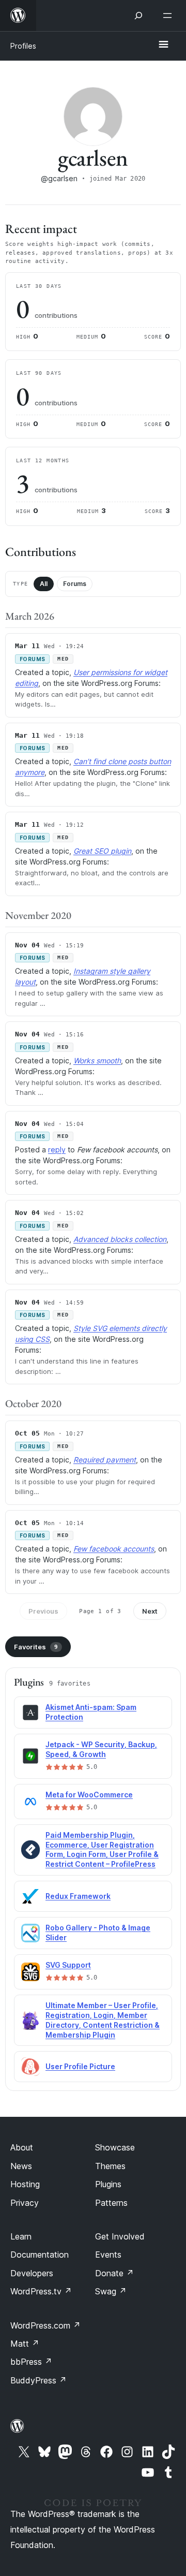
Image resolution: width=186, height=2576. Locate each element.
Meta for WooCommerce (89, 1795)
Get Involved (120, 2236)
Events (108, 2255)
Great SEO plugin (102, 851)
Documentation (40, 2255)
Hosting (25, 2184)
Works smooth (97, 1060)
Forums (75, 584)
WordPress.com (45, 2325)
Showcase (115, 2147)
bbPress (31, 2362)
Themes (110, 2166)
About (22, 2147)
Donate (114, 2273)
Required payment (105, 1460)
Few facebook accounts (114, 1549)
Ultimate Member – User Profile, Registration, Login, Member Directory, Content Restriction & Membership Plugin (103, 2020)
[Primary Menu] (163, 45)
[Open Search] (138, 16)
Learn (21, 2236)
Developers (32, 2273)
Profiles (23, 46)
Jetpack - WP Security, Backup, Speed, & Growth (101, 1749)
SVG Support (68, 1965)
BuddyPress (38, 2380)
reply (57, 1150)
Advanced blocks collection (120, 1239)
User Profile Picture (80, 2066)
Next (150, 1611)
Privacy (25, 2203)
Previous (43, 1611)
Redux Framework (78, 1896)
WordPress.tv (41, 2291)
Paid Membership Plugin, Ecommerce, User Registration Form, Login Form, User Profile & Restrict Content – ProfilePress (102, 1850)
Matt (25, 2344)
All (44, 584)
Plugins (108, 2184)
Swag (111, 2291)
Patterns (111, 2203)
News (21, 2166)
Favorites (36, 1647)
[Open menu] (169, 16)
